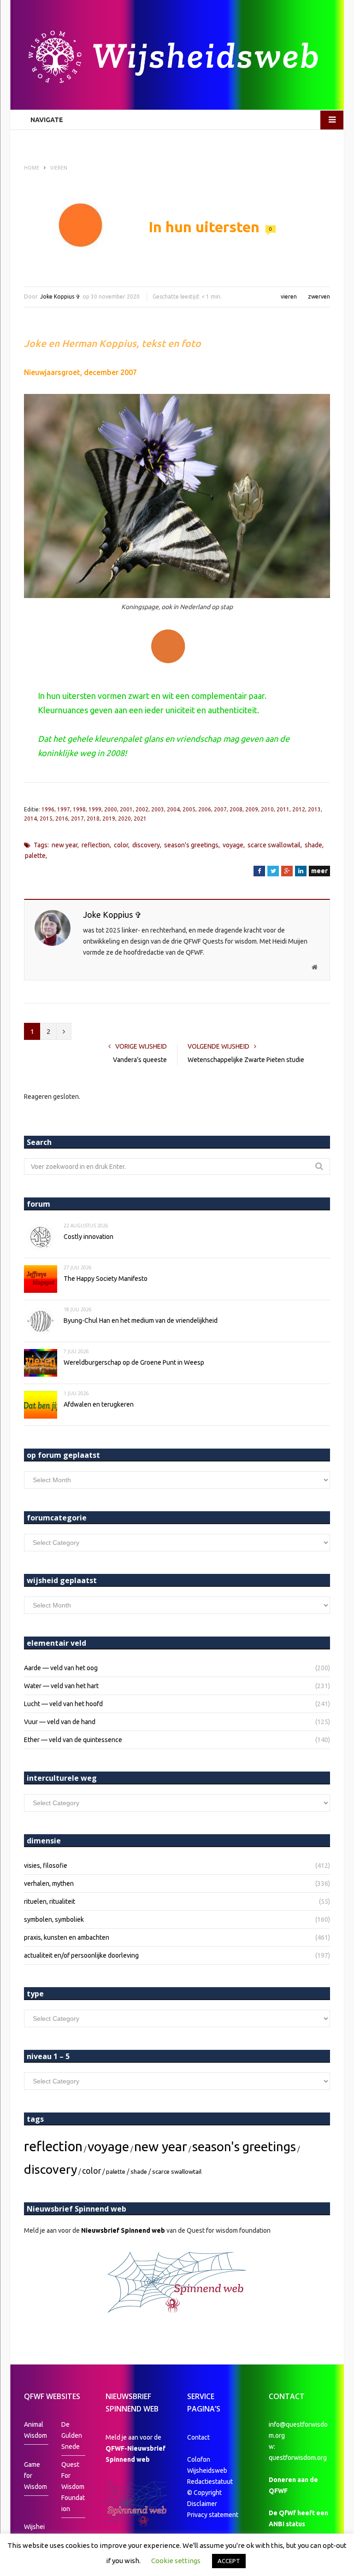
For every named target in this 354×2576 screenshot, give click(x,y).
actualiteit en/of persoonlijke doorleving (81, 1955)
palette (35, 856)
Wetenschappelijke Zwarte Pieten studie (246, 1060)
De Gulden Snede (72, 2435)
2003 (158, 809)
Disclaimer (202, 2504)
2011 (283, 809)
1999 (95, 809)
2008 (236, 809)
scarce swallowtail (274, 845)
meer (319, 871)
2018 (93, 819)
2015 (46, 819)
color (121, 845)
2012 (299, 809)
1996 (48, 809)
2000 (111, 809)
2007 (220, 809)
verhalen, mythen (49, 1884)
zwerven (319, 296)
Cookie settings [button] (176, 2561)
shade (313, 845)
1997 (64, 809)
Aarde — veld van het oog (61, 1668)
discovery (146, 845)
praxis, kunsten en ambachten (67, 1937)
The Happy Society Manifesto (106, 1279)
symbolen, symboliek (54, 1919)
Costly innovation (88, 1237)
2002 (142, 809)
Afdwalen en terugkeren (99, 1404)
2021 (140, 819)
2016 (62, 819)
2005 (189, 809)
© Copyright (204, 2493)
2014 (30, 819)
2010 (267, 809)
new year (65, 845)
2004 (173, 809)
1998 (79, 809)
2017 (77, 819)
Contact (198, 2437)
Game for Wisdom (35, 2476)
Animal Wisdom (35, 2430)
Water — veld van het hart (61, 1686)
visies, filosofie (46, 1866)
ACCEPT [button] (229, 2561)
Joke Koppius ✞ (60, 296)
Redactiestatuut (211, 2482)
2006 (205, 809)
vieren (289, 296)
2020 (124, 819)
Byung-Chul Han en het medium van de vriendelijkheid (141, 1320)
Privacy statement (213, 2515)
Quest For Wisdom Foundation (73, 2487)
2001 (126, 809)
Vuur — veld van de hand (60, 1722)
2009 (252, 809)
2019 (109, 819)
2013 (314, 809)
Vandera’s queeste (140, 1060)
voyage (233, 845)
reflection (96, 845)
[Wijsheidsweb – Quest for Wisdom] (177, 58)
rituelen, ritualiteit (50, 1901)
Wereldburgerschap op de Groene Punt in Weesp (134, 1362)
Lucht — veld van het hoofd (63, 1704)
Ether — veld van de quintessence (73, 1740)
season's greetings (191, 845)
